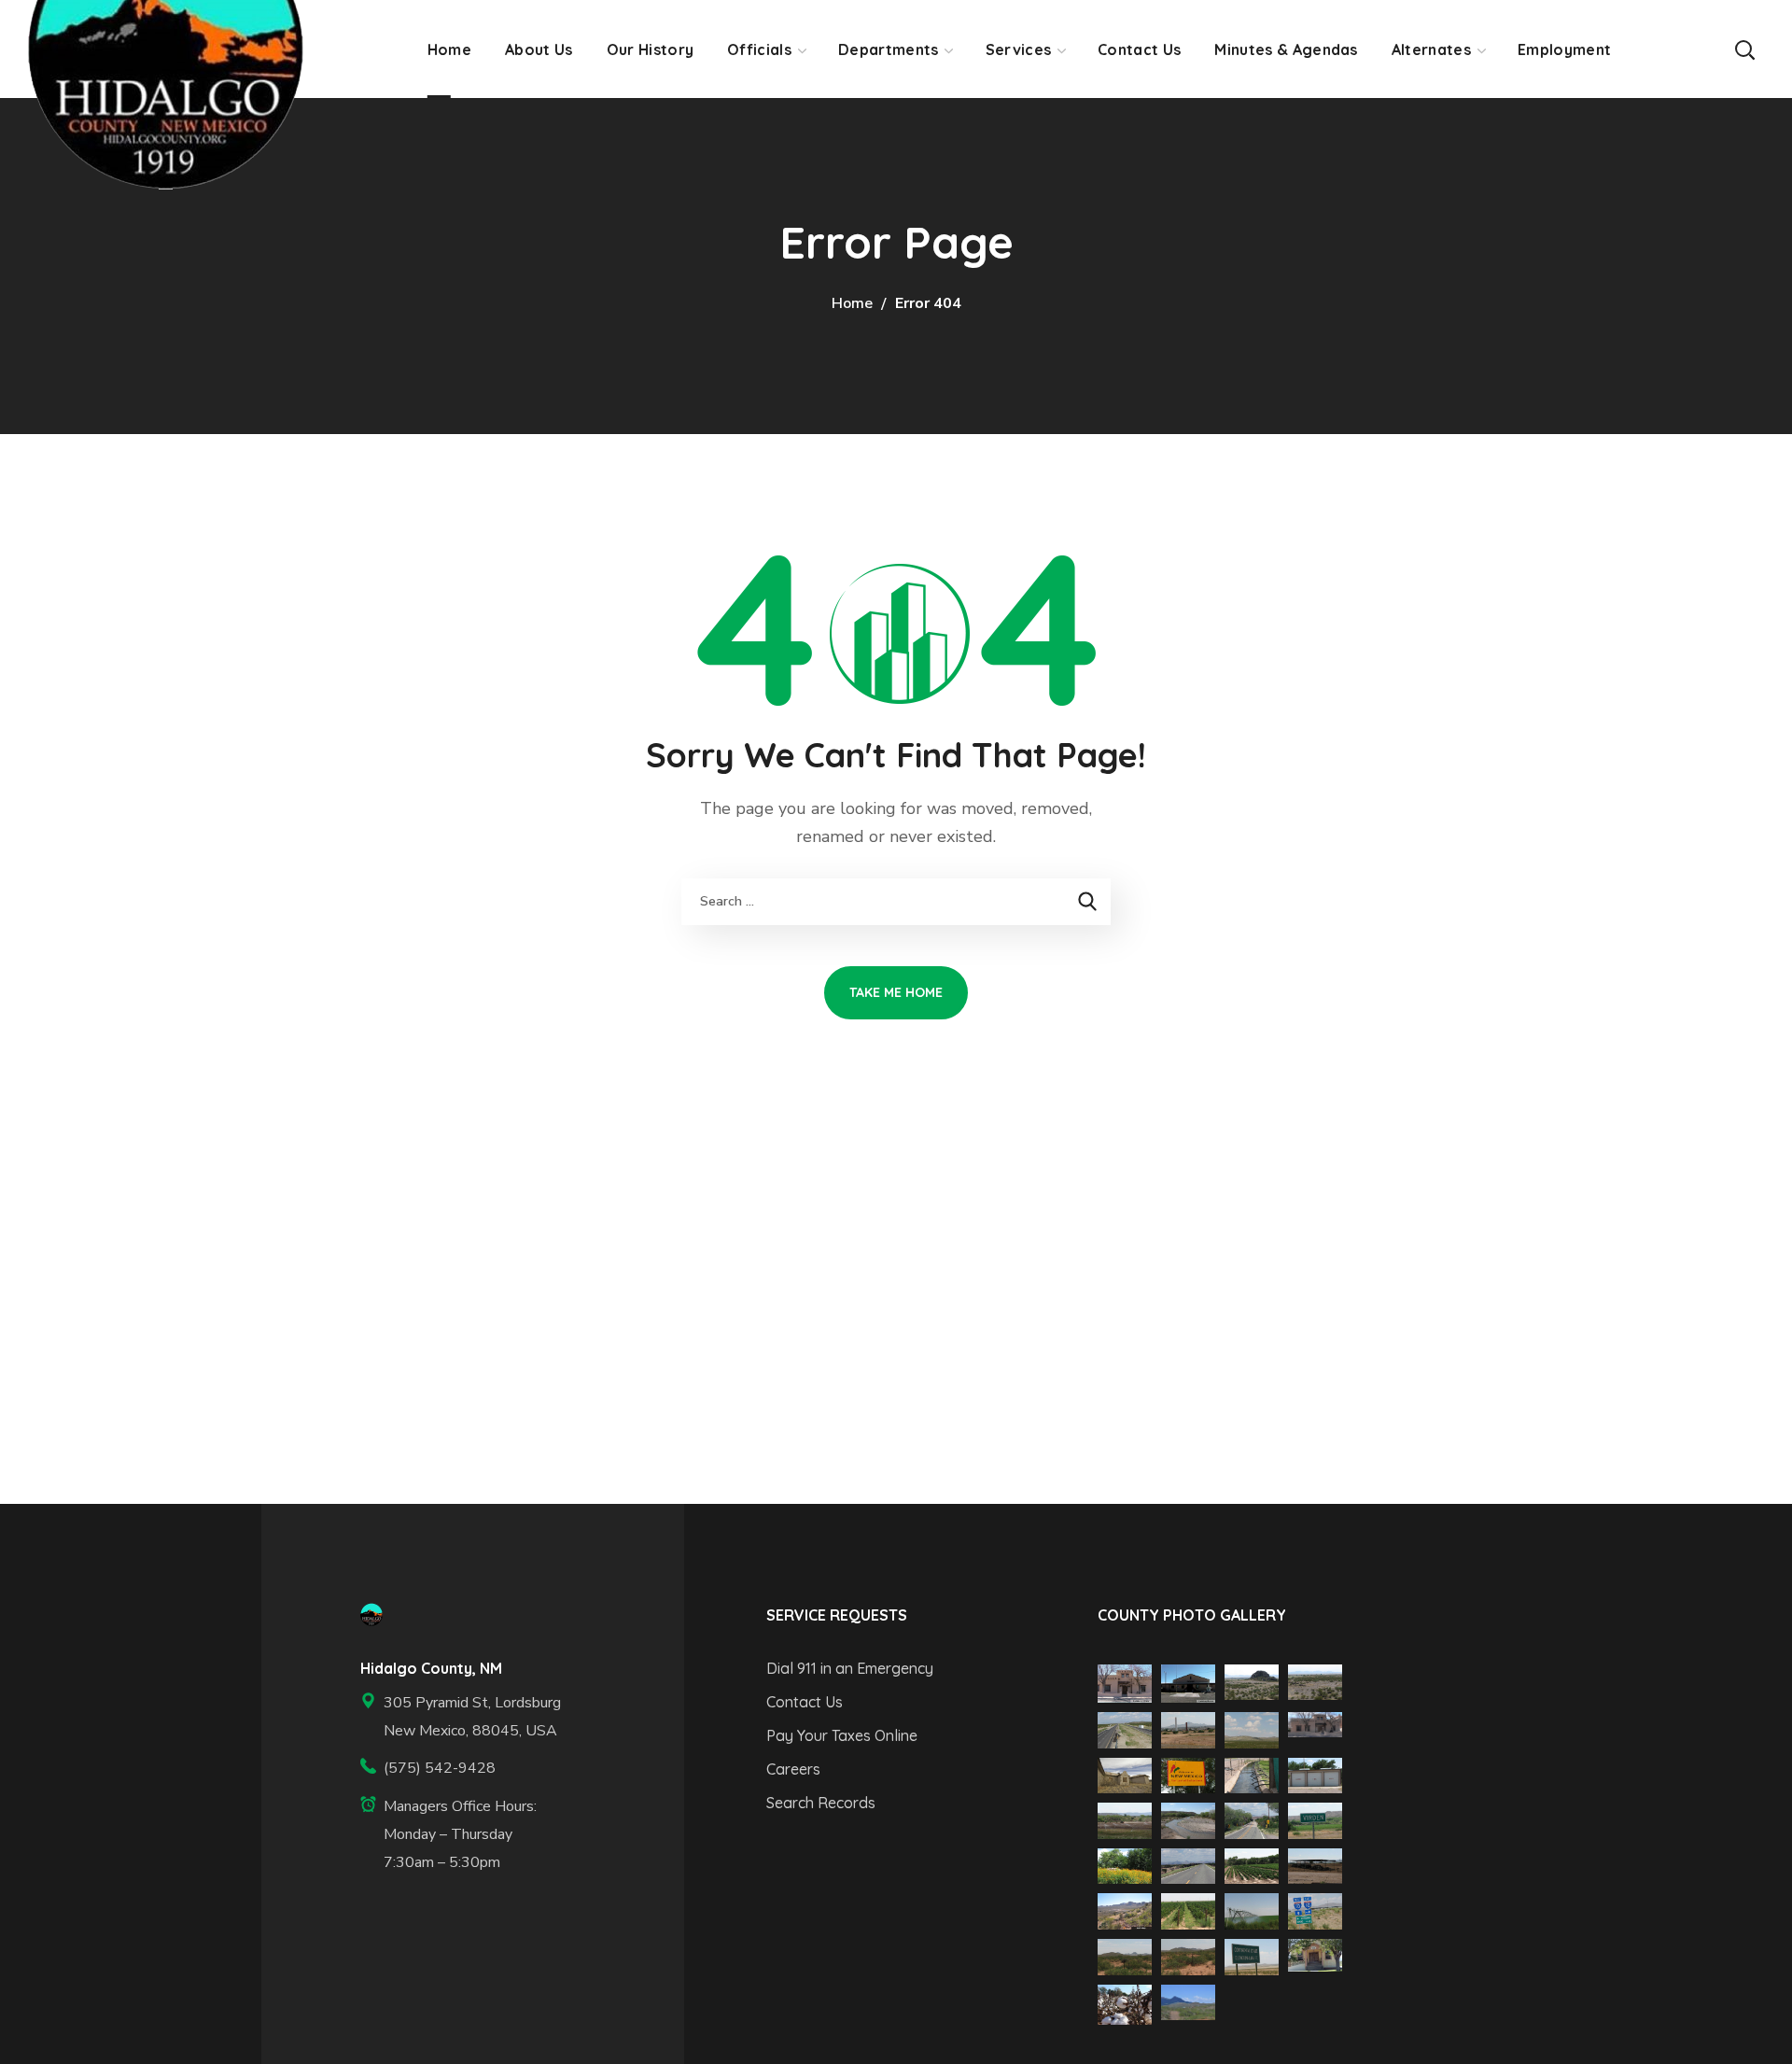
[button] (1744, 49)
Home (852, 303)
